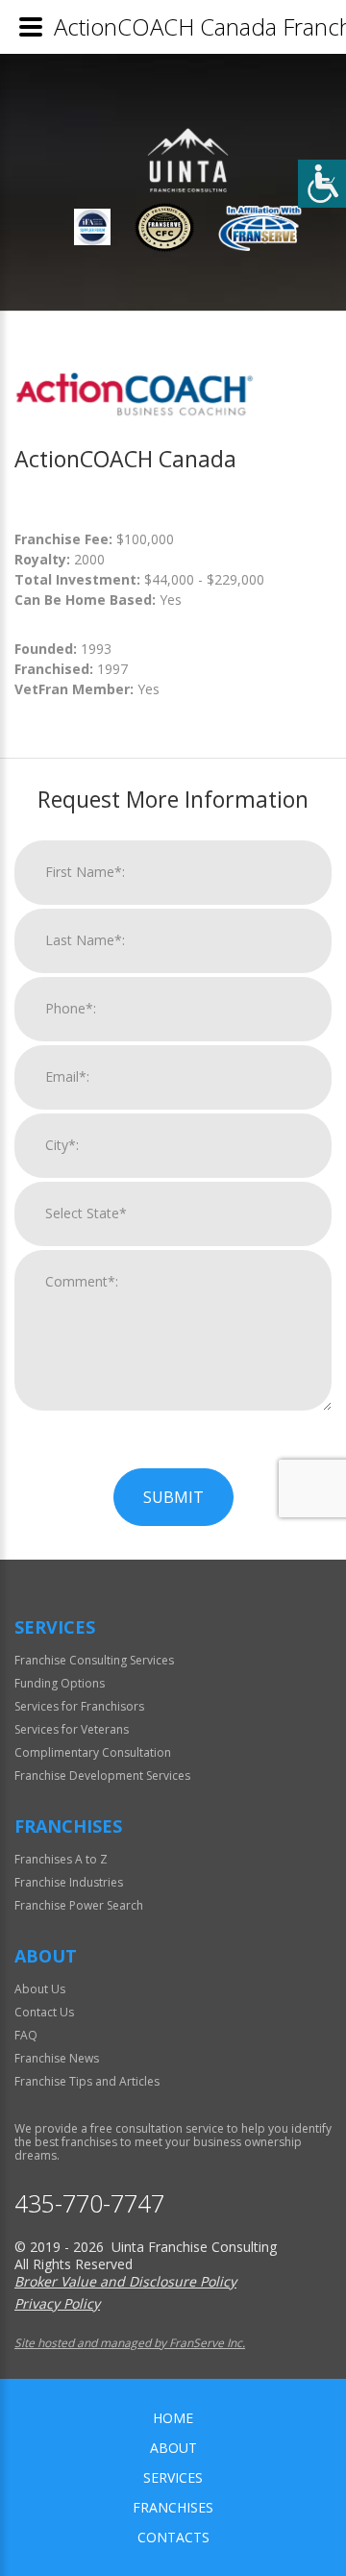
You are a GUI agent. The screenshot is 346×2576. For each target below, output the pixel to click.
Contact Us (44, 2012)
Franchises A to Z (61, 1859)
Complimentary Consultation (93, 1752)
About (173, 2448)
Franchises (173, 2507)
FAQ (26, 2035)
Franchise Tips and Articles (87, 2081)
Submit (173, 1497)
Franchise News (57, 2058)
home (173, 2418)
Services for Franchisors (79, 1706)
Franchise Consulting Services (94, 1660)
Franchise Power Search (79, 1905)
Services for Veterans (72, 1729)
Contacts (173, 2537)
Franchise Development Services (102, 1776)
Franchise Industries (69, 1882)
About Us (40, 1989)
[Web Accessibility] (322, 184)
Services (173, 2477)
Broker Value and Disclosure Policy (125, 2281)
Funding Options (60, 1683)
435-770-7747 (89, 2203)
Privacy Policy (57, 2303)
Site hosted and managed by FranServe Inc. (130, 2343)
